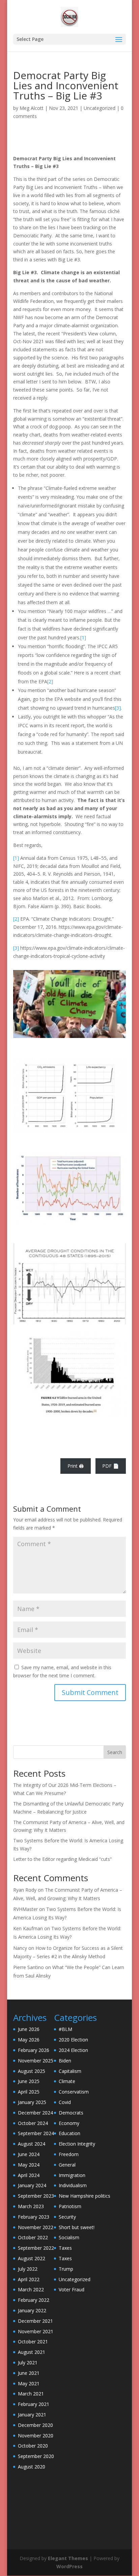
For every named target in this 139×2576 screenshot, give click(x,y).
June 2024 (29, 2154)
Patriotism (70, 2206)
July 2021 (28, 2362)
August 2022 (32, 2258)
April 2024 (29, 2175)
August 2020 (32, 2467)
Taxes (65, 2248)
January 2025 (32, 2102)
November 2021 (36, 2331)
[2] (50, 681)
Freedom (69, 2154)
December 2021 (35, 2321)
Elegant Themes (68, 2558)
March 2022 (31, 2289)
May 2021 (29, 2383)
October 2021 (33, 2342)
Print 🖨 (76, 1466)
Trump (66, 2269)
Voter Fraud (72, 2289)
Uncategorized (100, 108)
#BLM (65, 2029)
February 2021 (34, 2404)
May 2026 (29, 2040)
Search (115, 1752)
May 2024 (29, 2165)
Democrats (71, 2113)
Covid (65, 2102)
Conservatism (74, 2092)
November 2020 (36, 2436)
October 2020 (33, 2446)
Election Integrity (77, 2144)
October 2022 (33, 2237)
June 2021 (29, 2373)
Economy (69, 2123)
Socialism (69, 2237)
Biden (65, 2061)
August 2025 (32, 2071)
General (67, 2165)
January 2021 (32, 2415)
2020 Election (73, 2040)
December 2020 (35, 2425)
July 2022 (28, 2269)
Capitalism (70, 2071)
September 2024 (36, 2133)
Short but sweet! (77, 2227)
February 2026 (34, 2050)
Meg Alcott (32, 108)
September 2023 (36, 2196)
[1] (83, 637)
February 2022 (34, 2300)
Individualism (73, 2185)
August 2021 (32, 2352)
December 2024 (35, 2113)
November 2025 (36, 2061)
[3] (118, 708)
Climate (67, 2081)
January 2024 (32, 2185)
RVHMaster (25, 1909)
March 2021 (31, 2394)
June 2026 (29, 2029)
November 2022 (36, 2227)
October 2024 (33, 2123)
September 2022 (36, 2248)
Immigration (72, 2175)
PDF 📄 (110, 1466)
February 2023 (34, 2217)
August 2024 (32, 2144)
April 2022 (29, 2279)
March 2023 (31, 2206)
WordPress (69, 2566)
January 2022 (32, 2310)
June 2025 (29, 2081)
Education (69, 2133)
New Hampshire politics (85, 2196)
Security (67, 2217)
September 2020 (36, 2456)
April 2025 (29, 2092)
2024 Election (73, 2050)
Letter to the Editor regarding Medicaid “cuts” (62, 1859)
